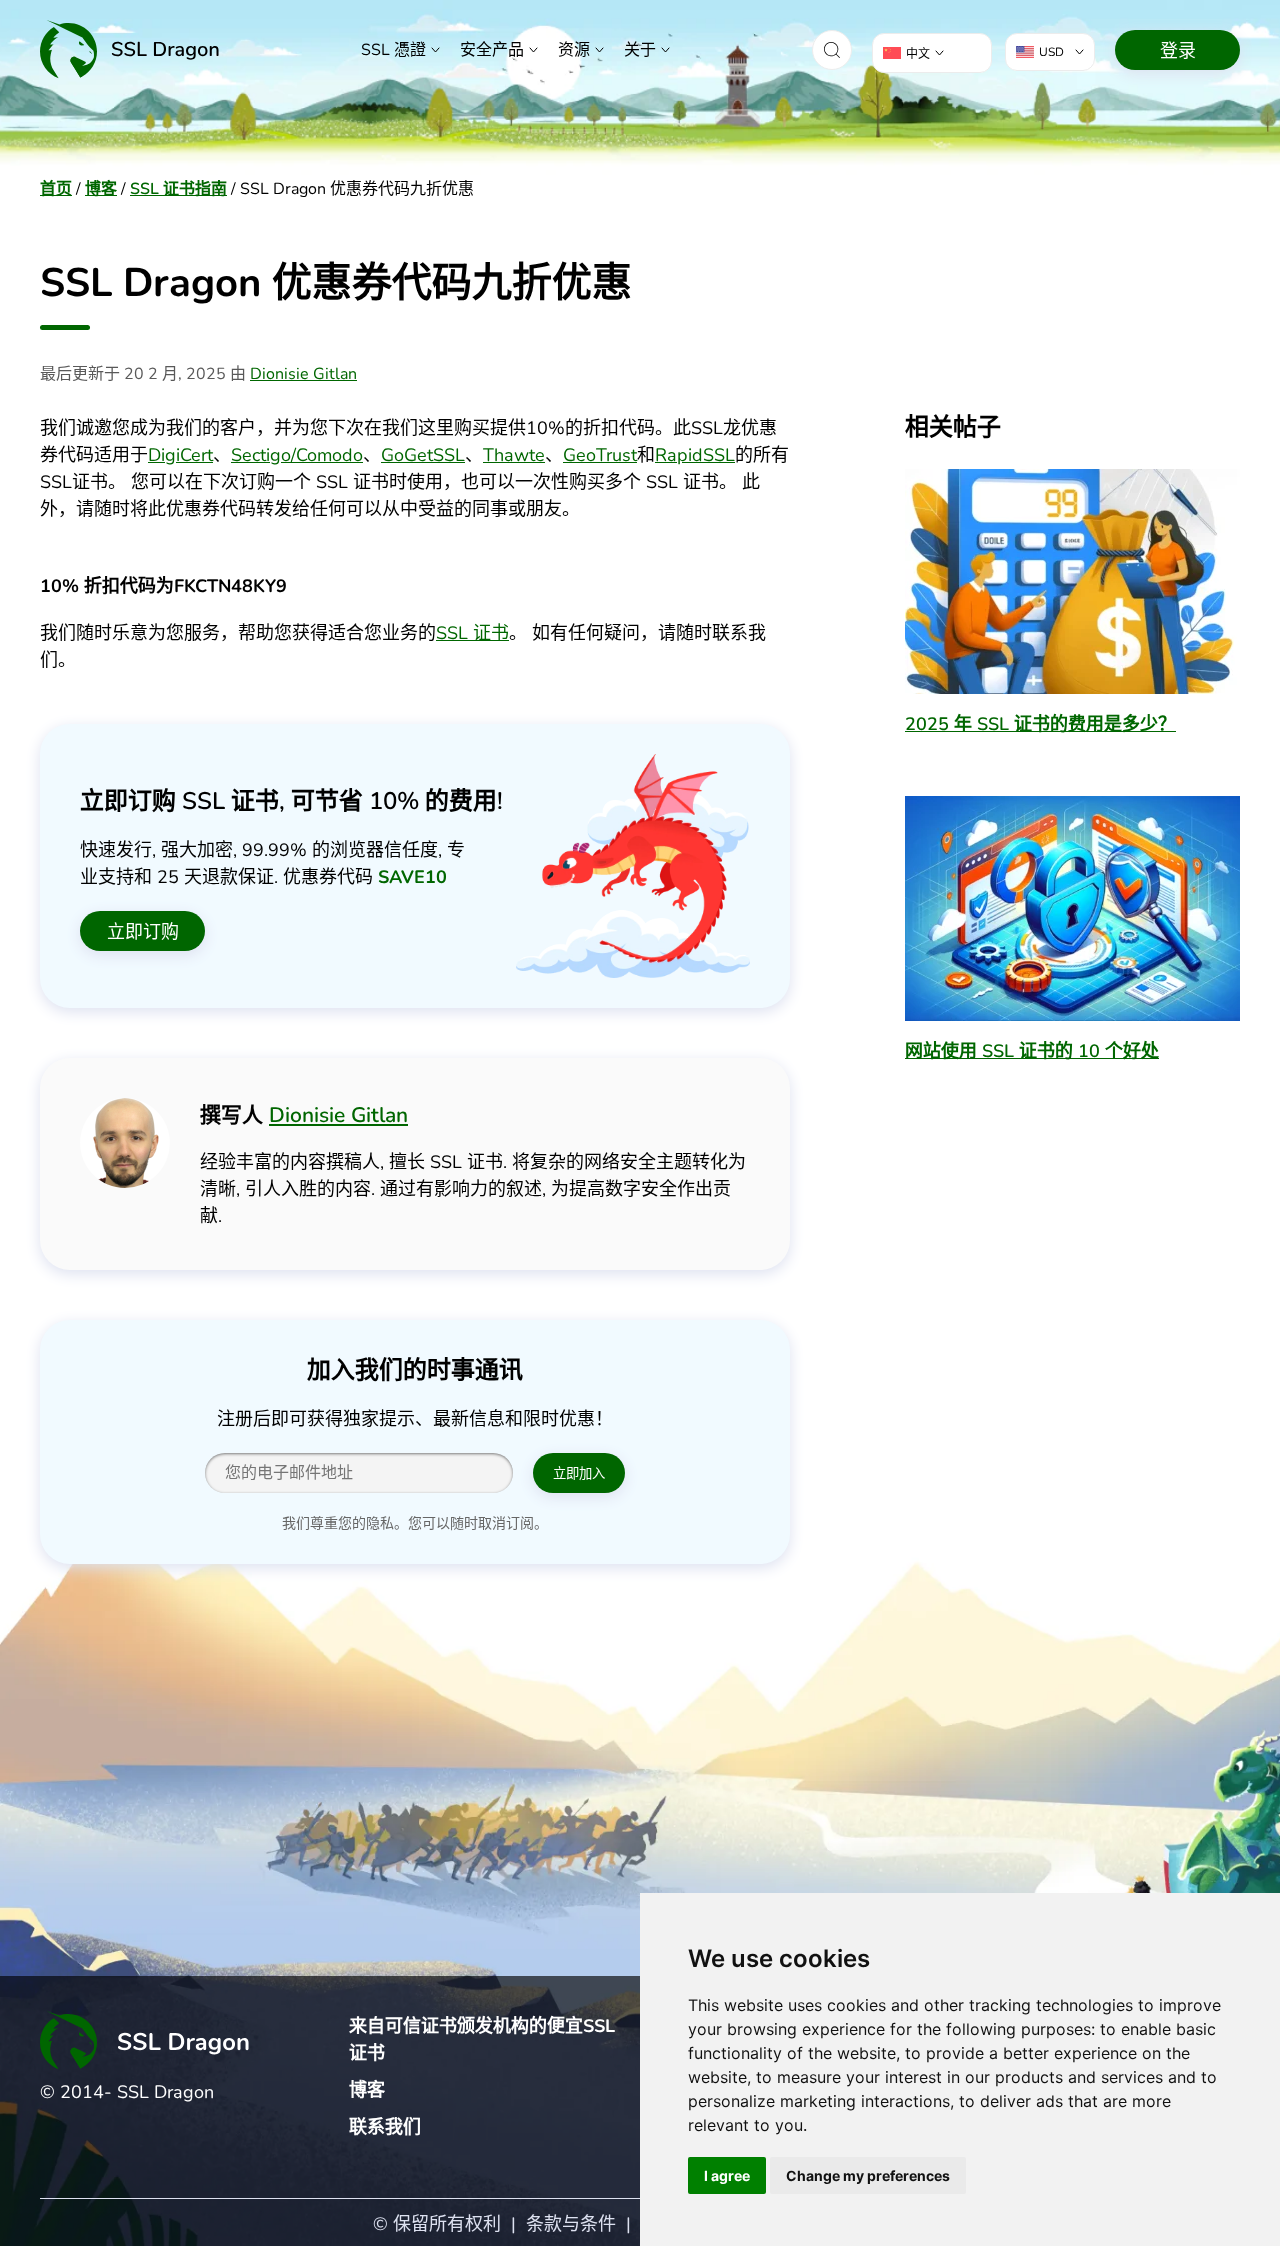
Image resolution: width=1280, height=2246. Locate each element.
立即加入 (579, 1473)
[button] (832, 50)
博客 (101, 189)
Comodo (329, 455)
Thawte (514, 455)
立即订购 (143, 932)
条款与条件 (571, 2224)
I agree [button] (727, 2175)
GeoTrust (600, 455)
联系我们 (385, 2127)
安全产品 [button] (492, 50)
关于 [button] (640, 50)
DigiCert (180, 455)
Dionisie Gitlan (303, 374)
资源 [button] (574, 50)
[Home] (130, 49)
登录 (1178, 51)
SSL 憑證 (393, 50)
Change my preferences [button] (868, 2175)
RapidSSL (695, 455)
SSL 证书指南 (178, 189)
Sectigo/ (263, 455)
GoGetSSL (423, 455)
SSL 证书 (472, 633)
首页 (56, 189)
